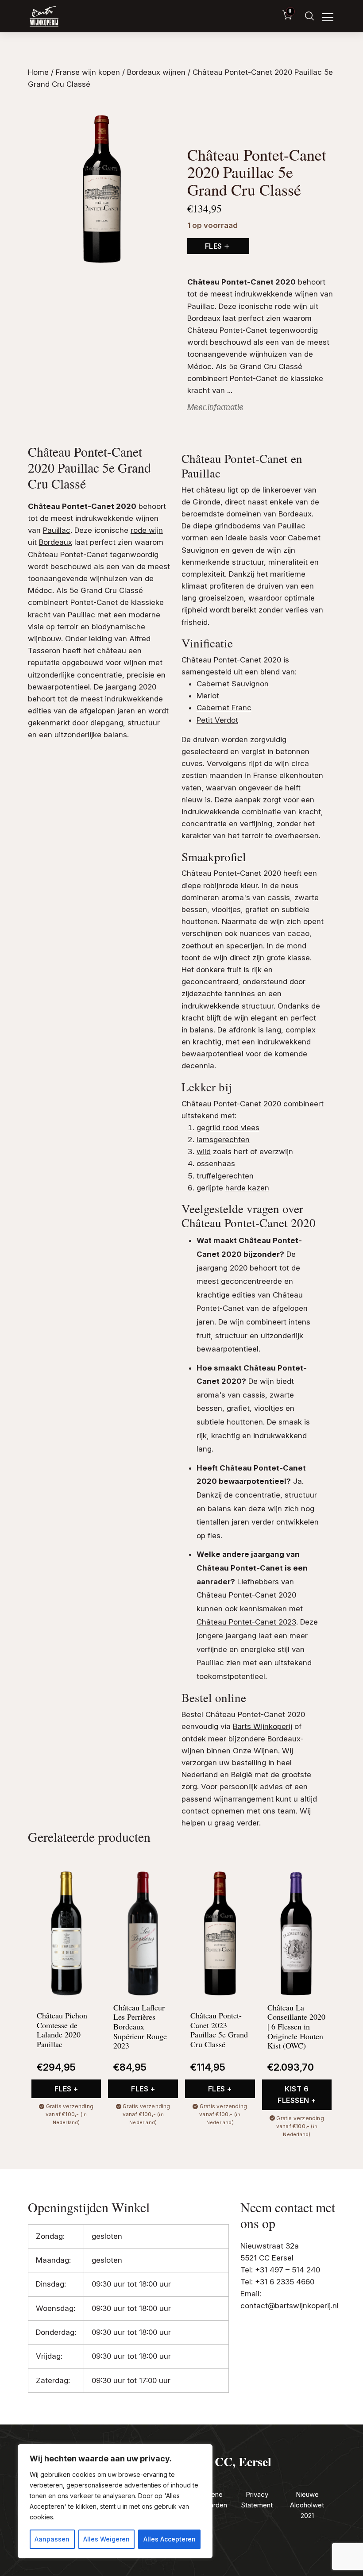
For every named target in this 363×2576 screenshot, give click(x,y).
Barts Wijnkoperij (263, 1726)
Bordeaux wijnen (156, 72)
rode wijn (291, 306)
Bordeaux (204, 318)
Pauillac (201, 306)
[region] (115, 2501)
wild (204, 1151)
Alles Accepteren (170, 2539)
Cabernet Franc (224, 708)
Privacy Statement (257, 2500)
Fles (214, 246)
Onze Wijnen (255, 1751)
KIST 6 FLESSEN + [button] (297, 2095)
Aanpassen (52, 2539)
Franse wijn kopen (88, 72)
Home (38, 72)
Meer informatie (215, 407)
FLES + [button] (66, 2089)
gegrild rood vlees (228, 1128)
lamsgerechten (223, 1140)
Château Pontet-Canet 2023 (246, 1622)
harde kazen (247, 1188)
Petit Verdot (217, 720)
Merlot (208, 696)
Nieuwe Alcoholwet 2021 (307, 2505)
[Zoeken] (309, 16)
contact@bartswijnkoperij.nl (290, 2306)
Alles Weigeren (106, 2539)
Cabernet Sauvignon (233, 684)
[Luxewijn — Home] (44, 16)
